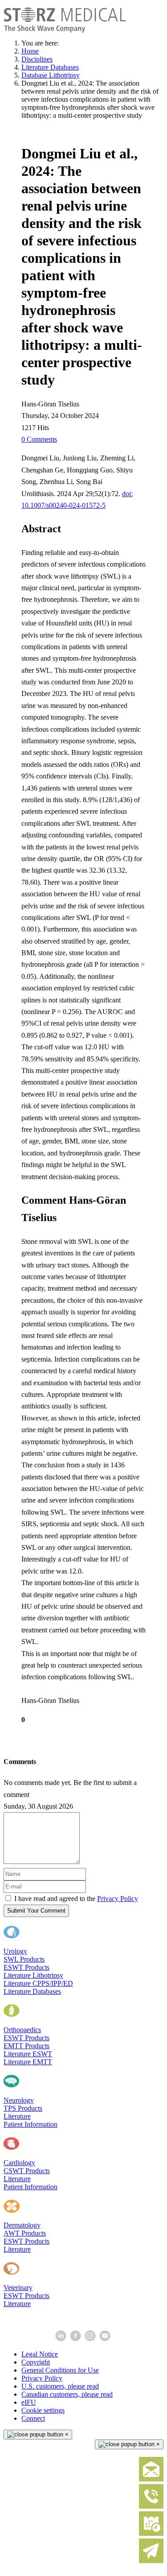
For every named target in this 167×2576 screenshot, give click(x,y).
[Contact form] (151, 2479)
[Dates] (151, 2534)
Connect (33, 2418)
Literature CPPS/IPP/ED (38, 1983)
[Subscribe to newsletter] (151, 2561)
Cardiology (19, 2163)
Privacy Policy (118, 1899)
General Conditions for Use (60, 2370)
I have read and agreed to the (76, 1899)
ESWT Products (26, 1967)
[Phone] (151, 2507)
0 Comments (39, 439)
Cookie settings (43, 2410)
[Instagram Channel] (91, 2339)
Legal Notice (40, 2354)
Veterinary (18, 2288)
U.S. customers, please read (60, 2386)
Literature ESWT (28, 2054)
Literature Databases (32, 1991)
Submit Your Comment (36, 1911)
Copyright (36, 2362)
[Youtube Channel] (106, 2339)
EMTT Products (26, 2046)
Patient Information (31, 2124)
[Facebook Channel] (76, 2339)
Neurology (19, 2100)
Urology (15, 1951)
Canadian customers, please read (67, 2394)
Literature (17, 2116)
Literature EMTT (28, 2062)
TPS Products (23, 2108)
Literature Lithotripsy (33, 1975)
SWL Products (24, 1959)
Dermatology (22, 2225)
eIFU (29, 2402)
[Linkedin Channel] (62, 2339)
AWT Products (25, 2233)
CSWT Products (27, 2171)
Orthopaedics (22, 2030)
